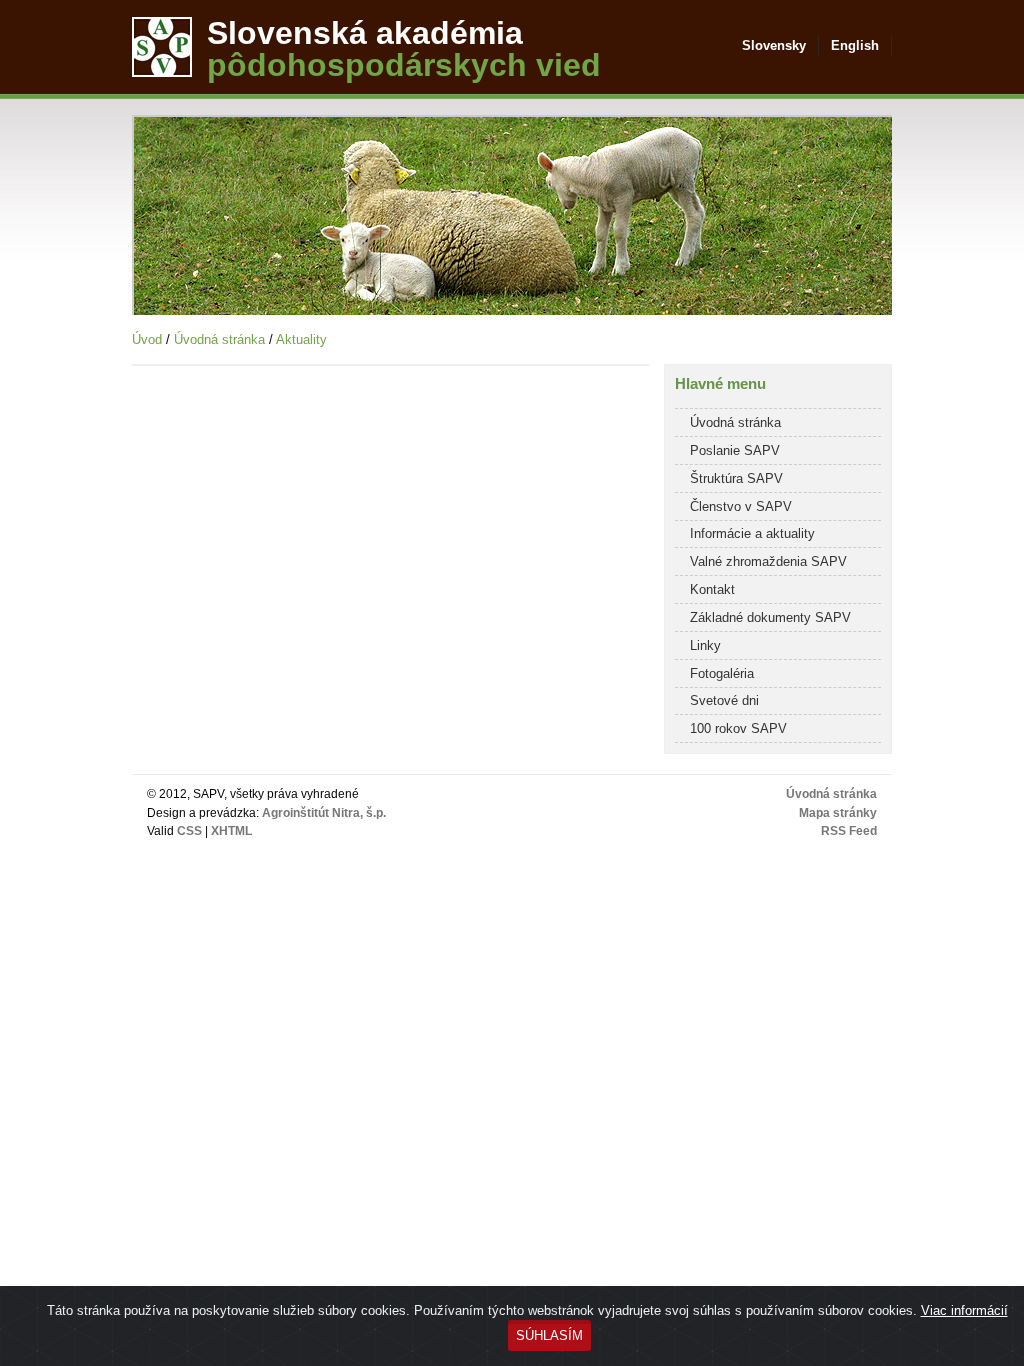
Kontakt (712, 589)
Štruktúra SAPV (736, 478)
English (855, 45)
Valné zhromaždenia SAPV (768, 561)
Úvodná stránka (219, 339)
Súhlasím (549, 1335)
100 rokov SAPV (738, 728)
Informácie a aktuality (752, 533)
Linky (705, 645)
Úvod (147, 339)
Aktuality (301, 339)
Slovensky (774, 45)
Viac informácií (964, 1310)
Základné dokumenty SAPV (770, 617)
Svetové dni (724, 700)
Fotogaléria (722, 673)
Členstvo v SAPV (741, 506)
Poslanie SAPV (735, 450)
